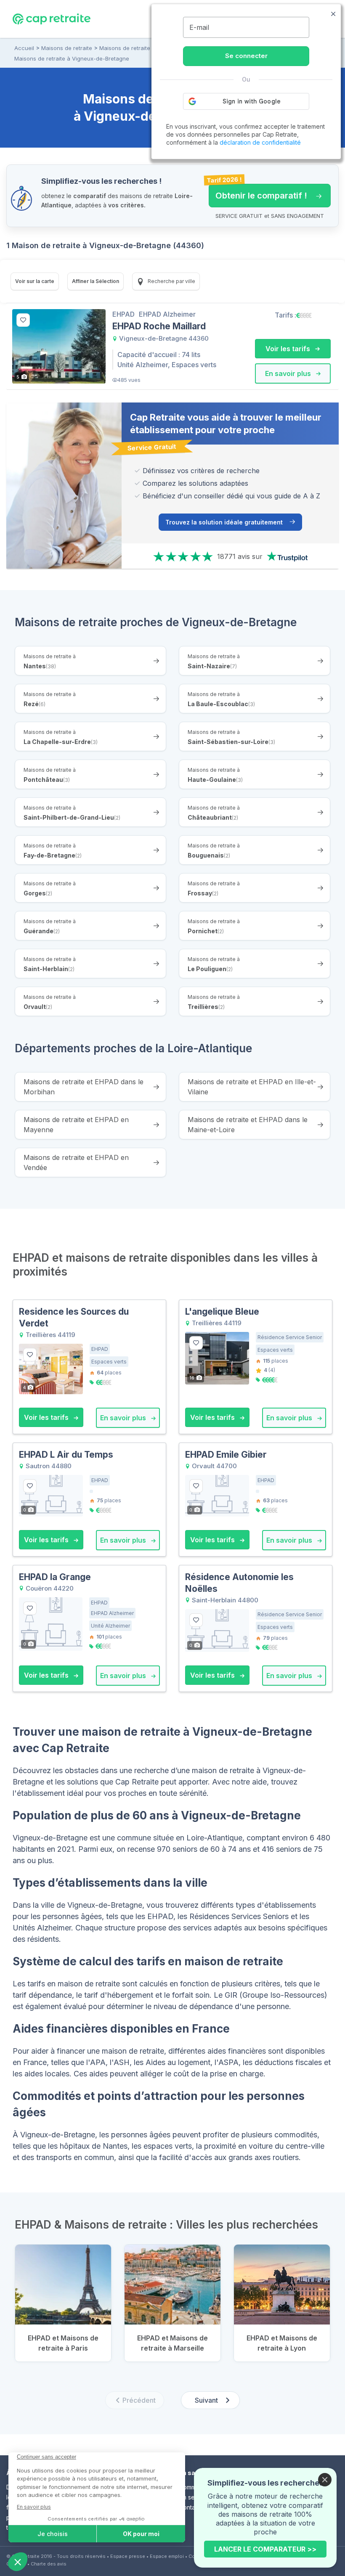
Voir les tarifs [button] (289, 349)
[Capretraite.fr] (52, 19)
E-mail (199, 27)
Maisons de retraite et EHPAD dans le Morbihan (84, 1087)
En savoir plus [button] (289, 373)
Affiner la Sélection (96, 281)
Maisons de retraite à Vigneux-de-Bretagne (72, 58)
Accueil (24, 48)
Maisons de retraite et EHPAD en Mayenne (76, 1125)
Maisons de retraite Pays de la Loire (147, 48)
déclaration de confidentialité (260, 142)
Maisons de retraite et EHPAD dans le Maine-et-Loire (248, 1125)
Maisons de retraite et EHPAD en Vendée (76, 1162)
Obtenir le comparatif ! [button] (258, 192)
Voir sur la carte (35, 281)
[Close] (325, 2480)
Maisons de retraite (67, 48)
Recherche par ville (171, 281)
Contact (190, 2507)
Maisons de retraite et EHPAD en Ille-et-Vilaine (252, 1087)
